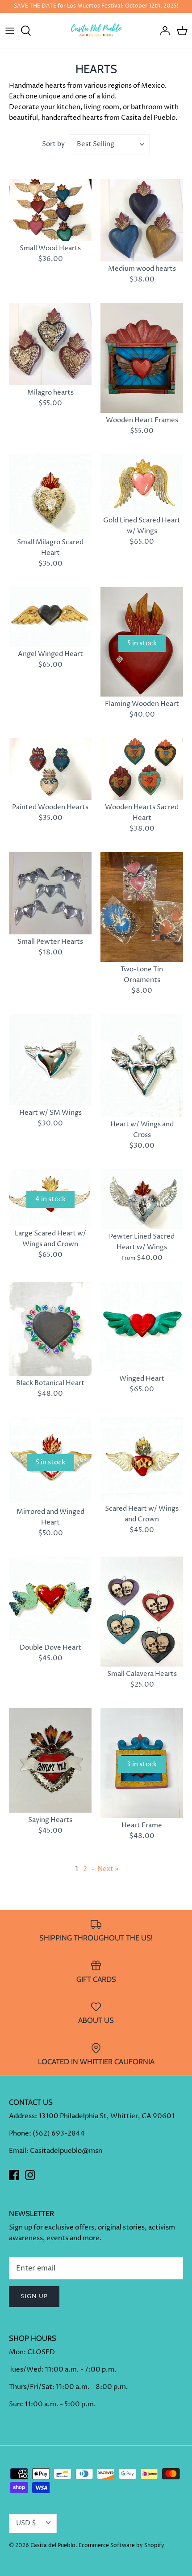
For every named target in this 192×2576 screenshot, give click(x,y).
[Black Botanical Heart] (50, 1329)
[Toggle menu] (10, 31)
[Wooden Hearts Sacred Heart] (142, 769)
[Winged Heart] (142, 1327)
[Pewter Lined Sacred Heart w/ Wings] (142, 1199)
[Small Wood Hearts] (50, 210)
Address (22, 2116)
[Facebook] (14, 2175)
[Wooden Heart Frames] (142, 358)
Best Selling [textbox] (96, 144)
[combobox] (110, 144)
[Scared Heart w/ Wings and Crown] (142, 1459)
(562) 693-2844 (59, 2134)
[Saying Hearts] (50, 1760)
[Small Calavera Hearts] (142, 1612)
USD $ (26, 2523)
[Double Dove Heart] (50, 1598)
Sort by (53, 144)
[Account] (163, 31)
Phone (19, 2134)
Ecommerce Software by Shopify (121, 2545)
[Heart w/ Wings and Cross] (142, 1066)
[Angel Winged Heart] (50, 617)
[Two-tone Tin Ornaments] (142, 907)
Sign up (34, 2296)
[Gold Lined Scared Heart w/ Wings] (142, 484)
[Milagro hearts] (50, 344)
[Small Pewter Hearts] (50, 893)
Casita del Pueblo (53, 2545)
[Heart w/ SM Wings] (50, 1060)
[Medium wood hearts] (142, 220)
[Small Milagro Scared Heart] (50, 495)
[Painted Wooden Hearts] (50, 769)
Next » (108, 1869)
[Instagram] (30, 2175)
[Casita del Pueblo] (96, 31)
